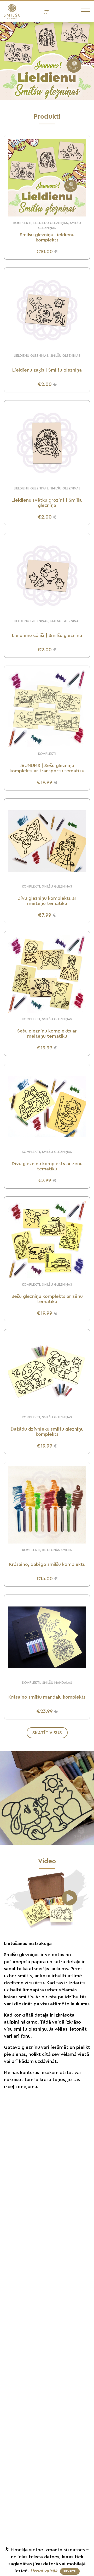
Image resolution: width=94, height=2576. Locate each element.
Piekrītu (70, 2571)
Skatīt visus (47, 1733)
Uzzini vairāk (45, 2571)
